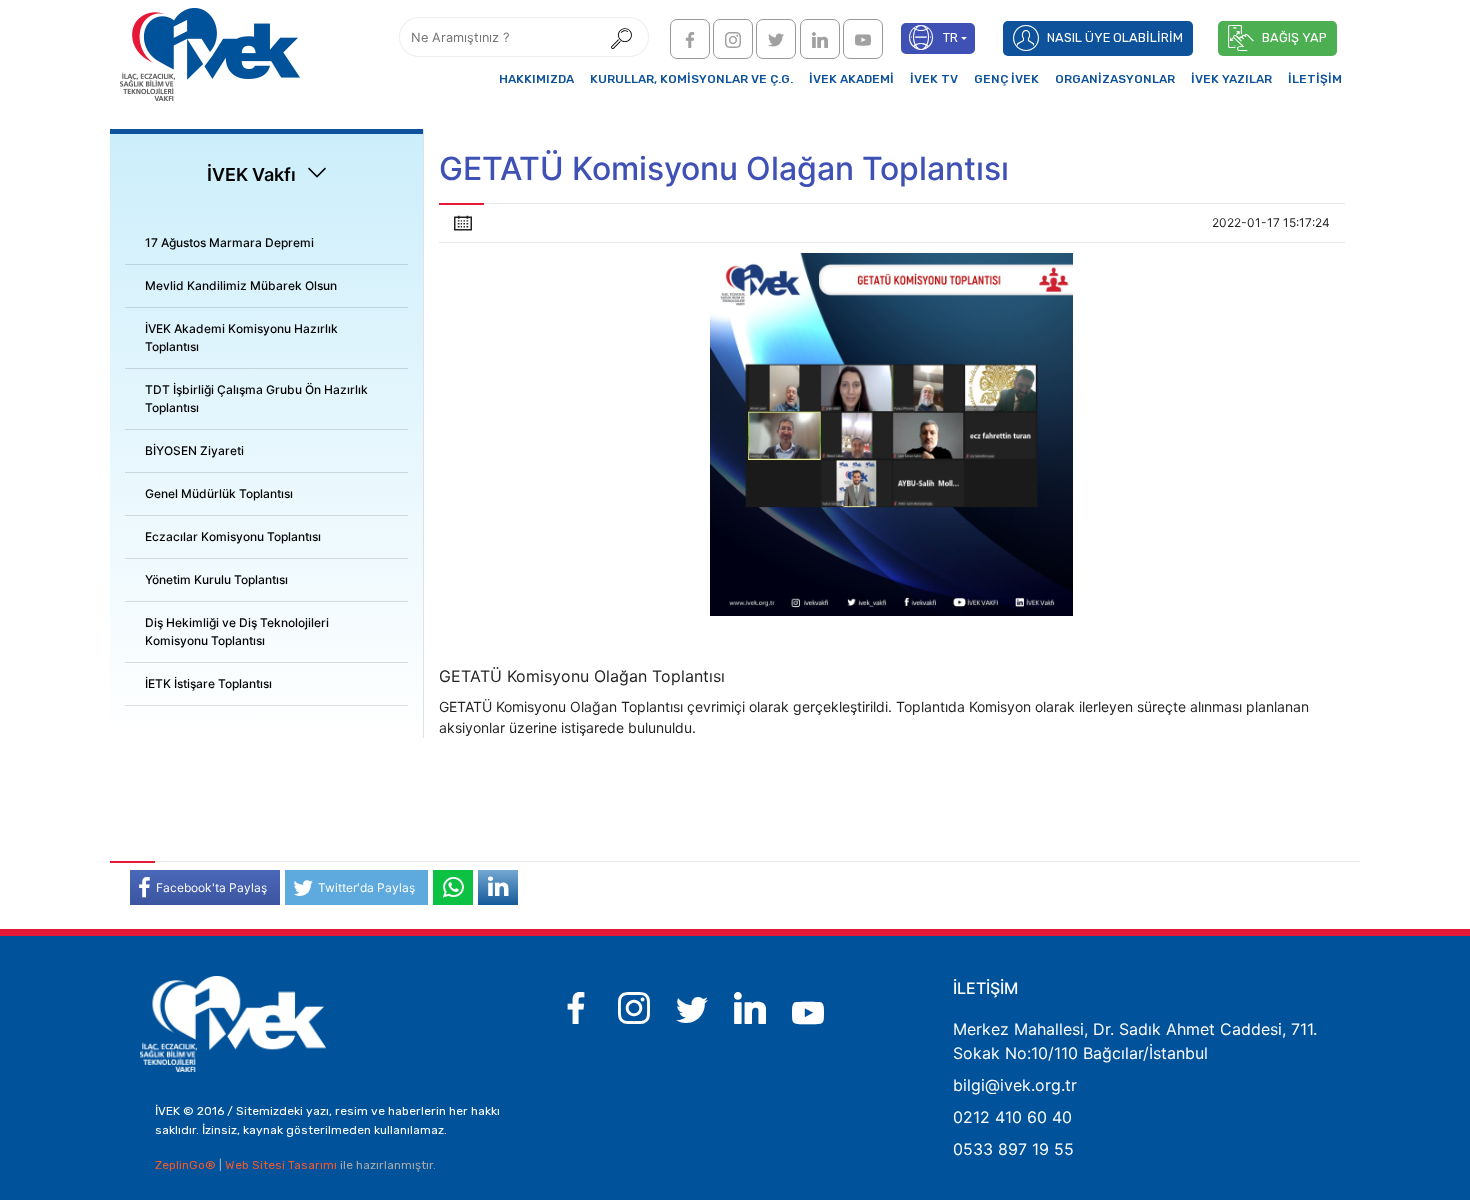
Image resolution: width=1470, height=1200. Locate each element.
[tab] (266, 243)
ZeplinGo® (187, 1165)
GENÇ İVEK (1006, 79)
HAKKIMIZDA (536, 79)
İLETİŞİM (1315, 79)
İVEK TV (934, 79)
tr (950, 37)
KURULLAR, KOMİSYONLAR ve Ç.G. (691, 79)
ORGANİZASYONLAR (1115, 79)
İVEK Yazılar (1231, 79)
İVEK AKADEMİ (851, 79)
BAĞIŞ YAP (1294, 37)
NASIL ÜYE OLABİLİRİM (1115, 37)
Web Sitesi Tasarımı (282, 1165)
